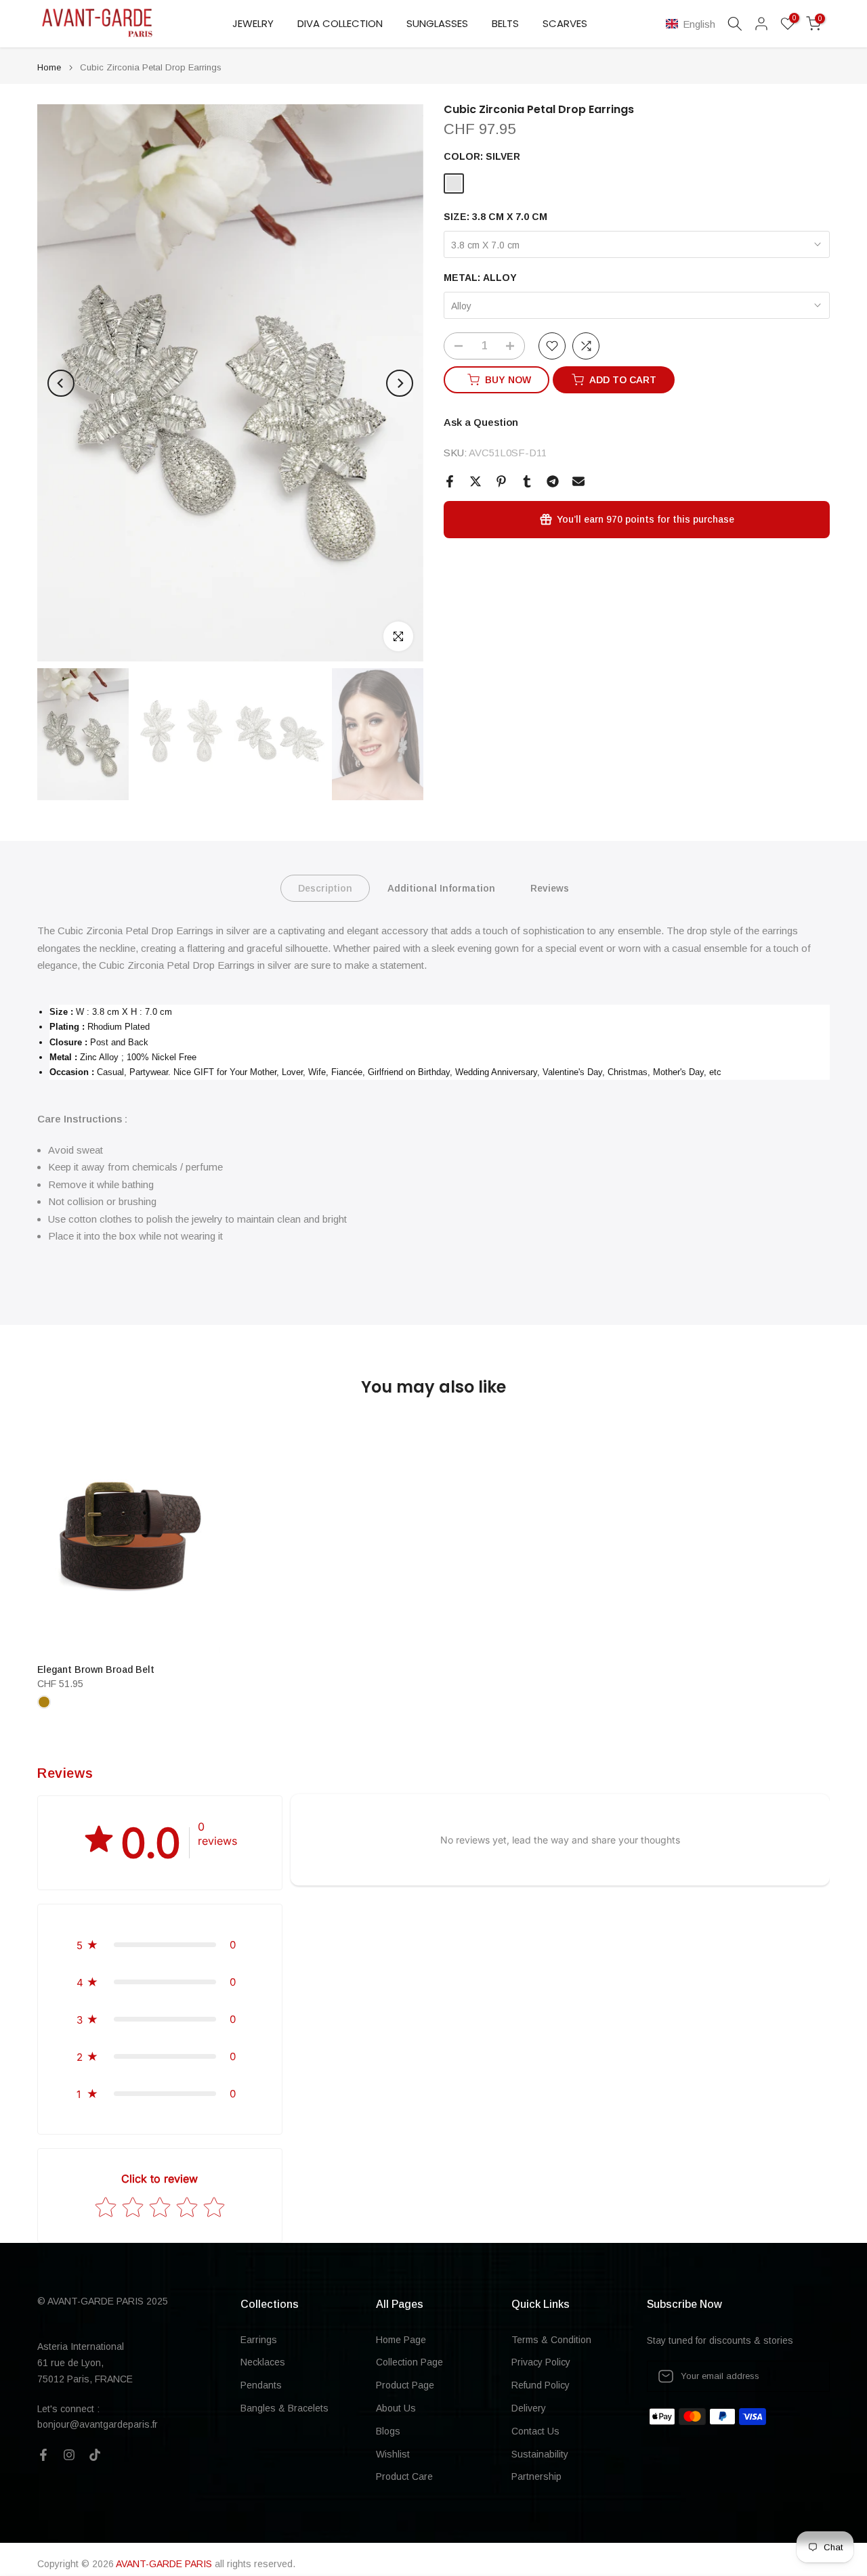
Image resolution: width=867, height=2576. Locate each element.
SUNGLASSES (437, 23)
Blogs (388, 2431)
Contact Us (535, 2431)
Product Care (404, 2476)
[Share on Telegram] (553, 481)
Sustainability (540, 2454)
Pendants (261, 2385)
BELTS (505, 23)
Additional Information (441, 888)
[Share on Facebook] (450, 481)
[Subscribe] (805, 2376)
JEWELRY (253, 23)
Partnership (536, 2476)
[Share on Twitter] (475, 481)
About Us (396, 2408)
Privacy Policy (541, 2362)
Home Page (401, 2340)
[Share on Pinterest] (501, 481)
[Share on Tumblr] (527, 481)
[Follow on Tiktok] (95, 2455)
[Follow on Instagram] (69, 2455)
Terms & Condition (551, 2340)
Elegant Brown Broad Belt (96, 1669)
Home (49, 67)
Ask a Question (481, 422)
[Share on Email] (578, 481)
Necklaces (263, 2362)
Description (325, 888)
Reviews (550, 888)
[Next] (400, 383)
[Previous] (61, 383)
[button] (693, 24)
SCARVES (565, 23)
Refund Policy (541, 2385)
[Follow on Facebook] (43, 2455)
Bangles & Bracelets (284, 2408)
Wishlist (393, 2454)
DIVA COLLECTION (340, 23)
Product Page (405, 2385)
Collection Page (409, 2362)
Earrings (259, 2340)
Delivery (529, 2408)
